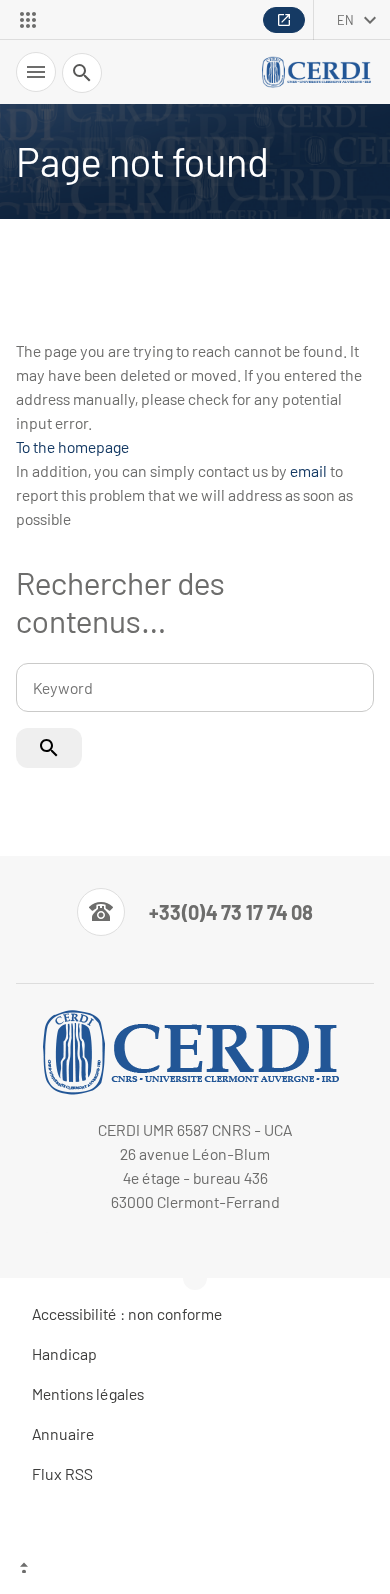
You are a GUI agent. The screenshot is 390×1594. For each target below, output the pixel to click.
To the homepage (72, 446)
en (345, 20)
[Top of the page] (195, 1570)
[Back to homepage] (318, 72)
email (308, 470)
